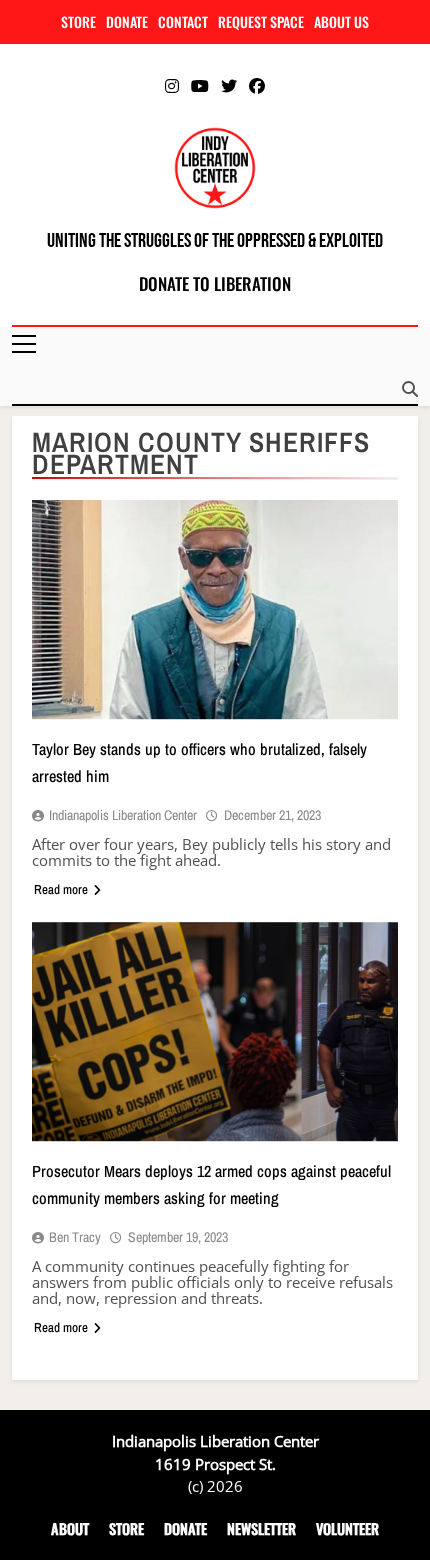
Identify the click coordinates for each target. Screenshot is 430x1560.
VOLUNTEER (347, 1528)
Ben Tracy (75, 1237)
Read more (61, 889)
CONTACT (183, 21)
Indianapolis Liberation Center (123, 815)
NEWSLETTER (261, 1528)
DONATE (127, 21)
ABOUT (70, 1528)
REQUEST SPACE (261, 21)
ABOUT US (341, 21)
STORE (78, 21)
